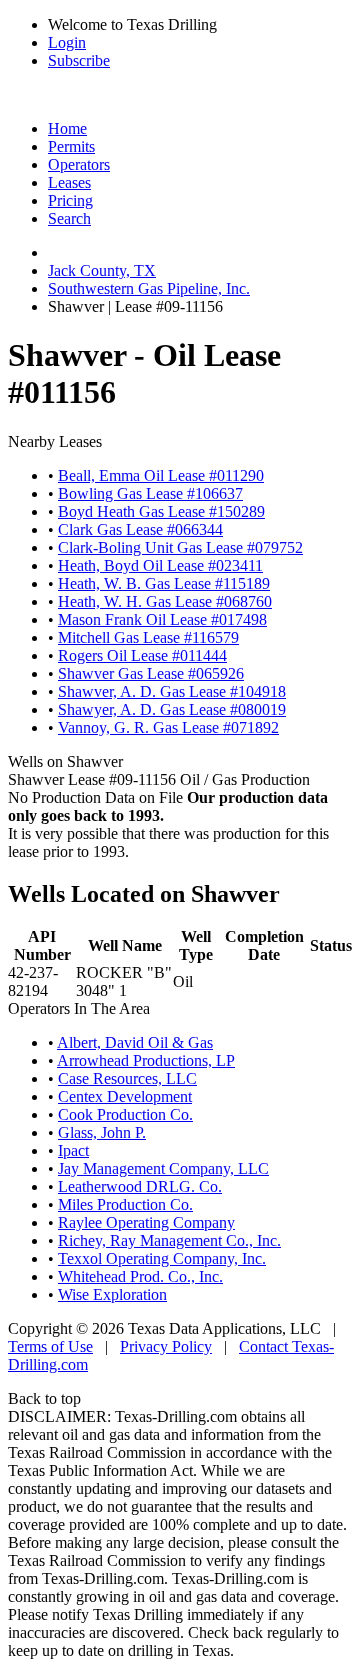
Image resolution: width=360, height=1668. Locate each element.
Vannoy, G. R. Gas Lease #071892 (168, 727)
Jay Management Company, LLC (163, 1168)
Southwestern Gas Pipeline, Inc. (149, 288)
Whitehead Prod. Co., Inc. (140, 1276)
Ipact (73, 1150)
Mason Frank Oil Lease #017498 (162, 619)
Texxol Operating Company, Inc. (162, 1258)
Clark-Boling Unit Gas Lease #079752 (180, 547)
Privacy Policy (166, 1346)
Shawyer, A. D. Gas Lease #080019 (172, 709)
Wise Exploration (112, 1294)
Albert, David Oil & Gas (135, 1042)
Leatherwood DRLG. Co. (140, 1186)
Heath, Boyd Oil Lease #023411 (160, 565)
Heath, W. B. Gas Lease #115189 (164, 583)
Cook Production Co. (125, 1114)
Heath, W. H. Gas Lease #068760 (165, 601)
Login (67, 42)
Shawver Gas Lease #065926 (151, 673)
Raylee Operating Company (146, 1222)
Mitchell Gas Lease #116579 (148, 637)
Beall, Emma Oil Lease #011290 (161, 475)
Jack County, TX (102, 270)
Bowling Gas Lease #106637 (150, 493)
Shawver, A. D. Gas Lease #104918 (172, 691)
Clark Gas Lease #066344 (140, 529)
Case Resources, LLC (127, 1078)
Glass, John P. (102, 1132)
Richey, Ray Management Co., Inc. (169, 1240)
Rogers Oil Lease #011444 (142, 655)
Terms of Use (50, 1346)
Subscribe (79, 60)
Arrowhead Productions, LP (146, 1060)
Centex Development (125, 1096)
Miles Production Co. (125, 1204)
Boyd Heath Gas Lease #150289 (161, 511)
